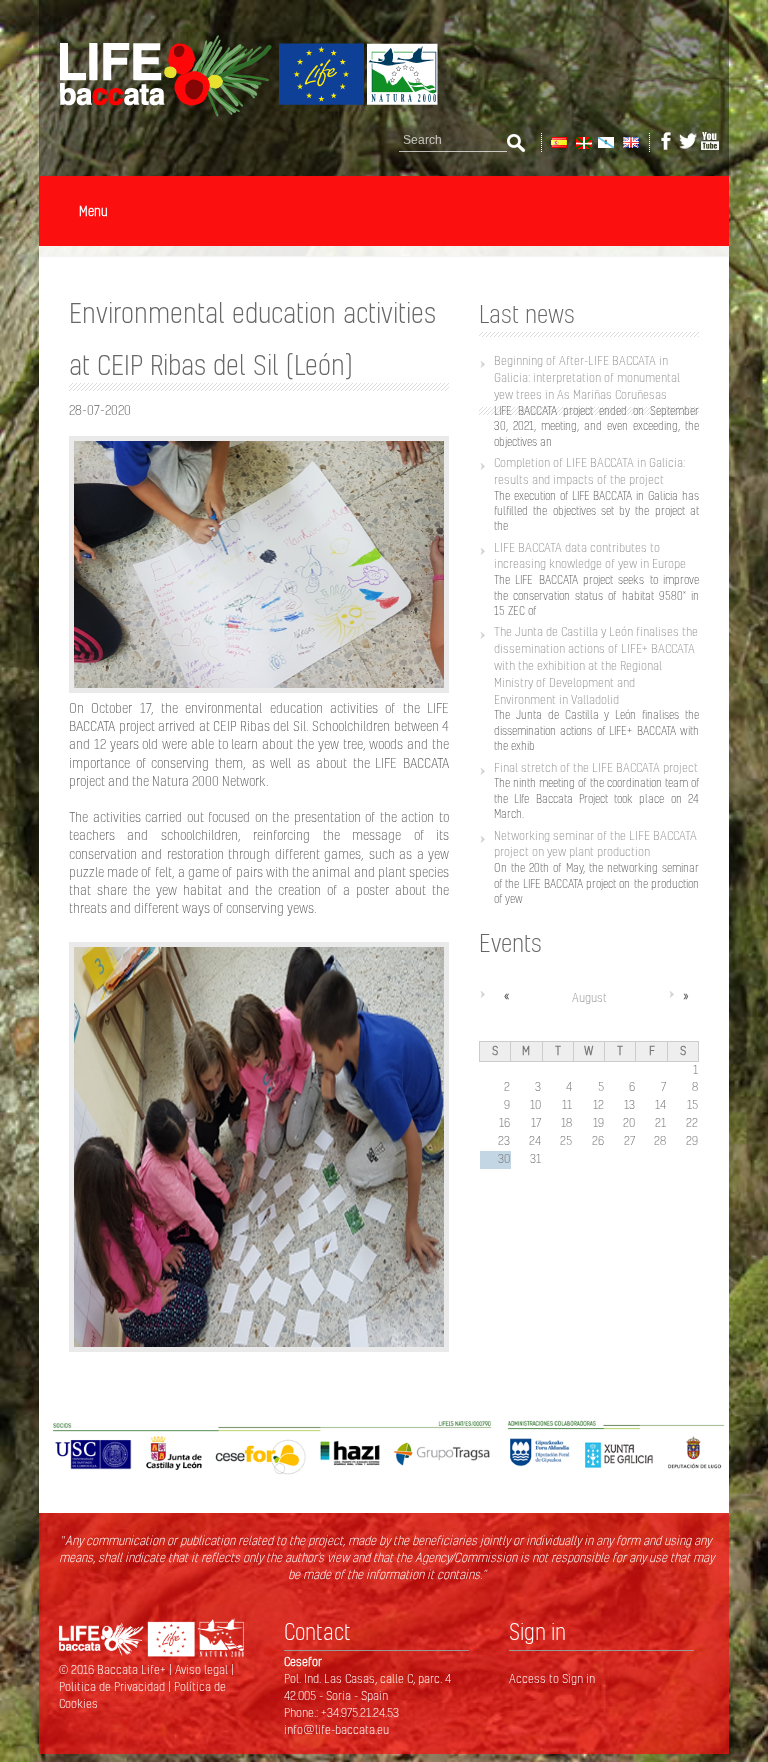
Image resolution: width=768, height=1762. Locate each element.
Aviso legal (203, 1669)
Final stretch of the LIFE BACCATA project (596, 767)
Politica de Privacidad (113, 1686)
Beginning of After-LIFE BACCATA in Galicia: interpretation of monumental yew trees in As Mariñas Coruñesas (587, 377)
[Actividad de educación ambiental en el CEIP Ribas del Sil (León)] (557, 141)
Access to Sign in (552, 1678)
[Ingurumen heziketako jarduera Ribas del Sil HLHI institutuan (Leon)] (582, 141)
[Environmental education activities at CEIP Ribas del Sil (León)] (629, 141)
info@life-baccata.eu (336, 1729)
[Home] (239, 113)
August (589, 997)
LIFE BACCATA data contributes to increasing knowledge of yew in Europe (590, 556)
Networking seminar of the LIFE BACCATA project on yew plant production (595, 844)
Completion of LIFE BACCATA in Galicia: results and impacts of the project (589, 471)
